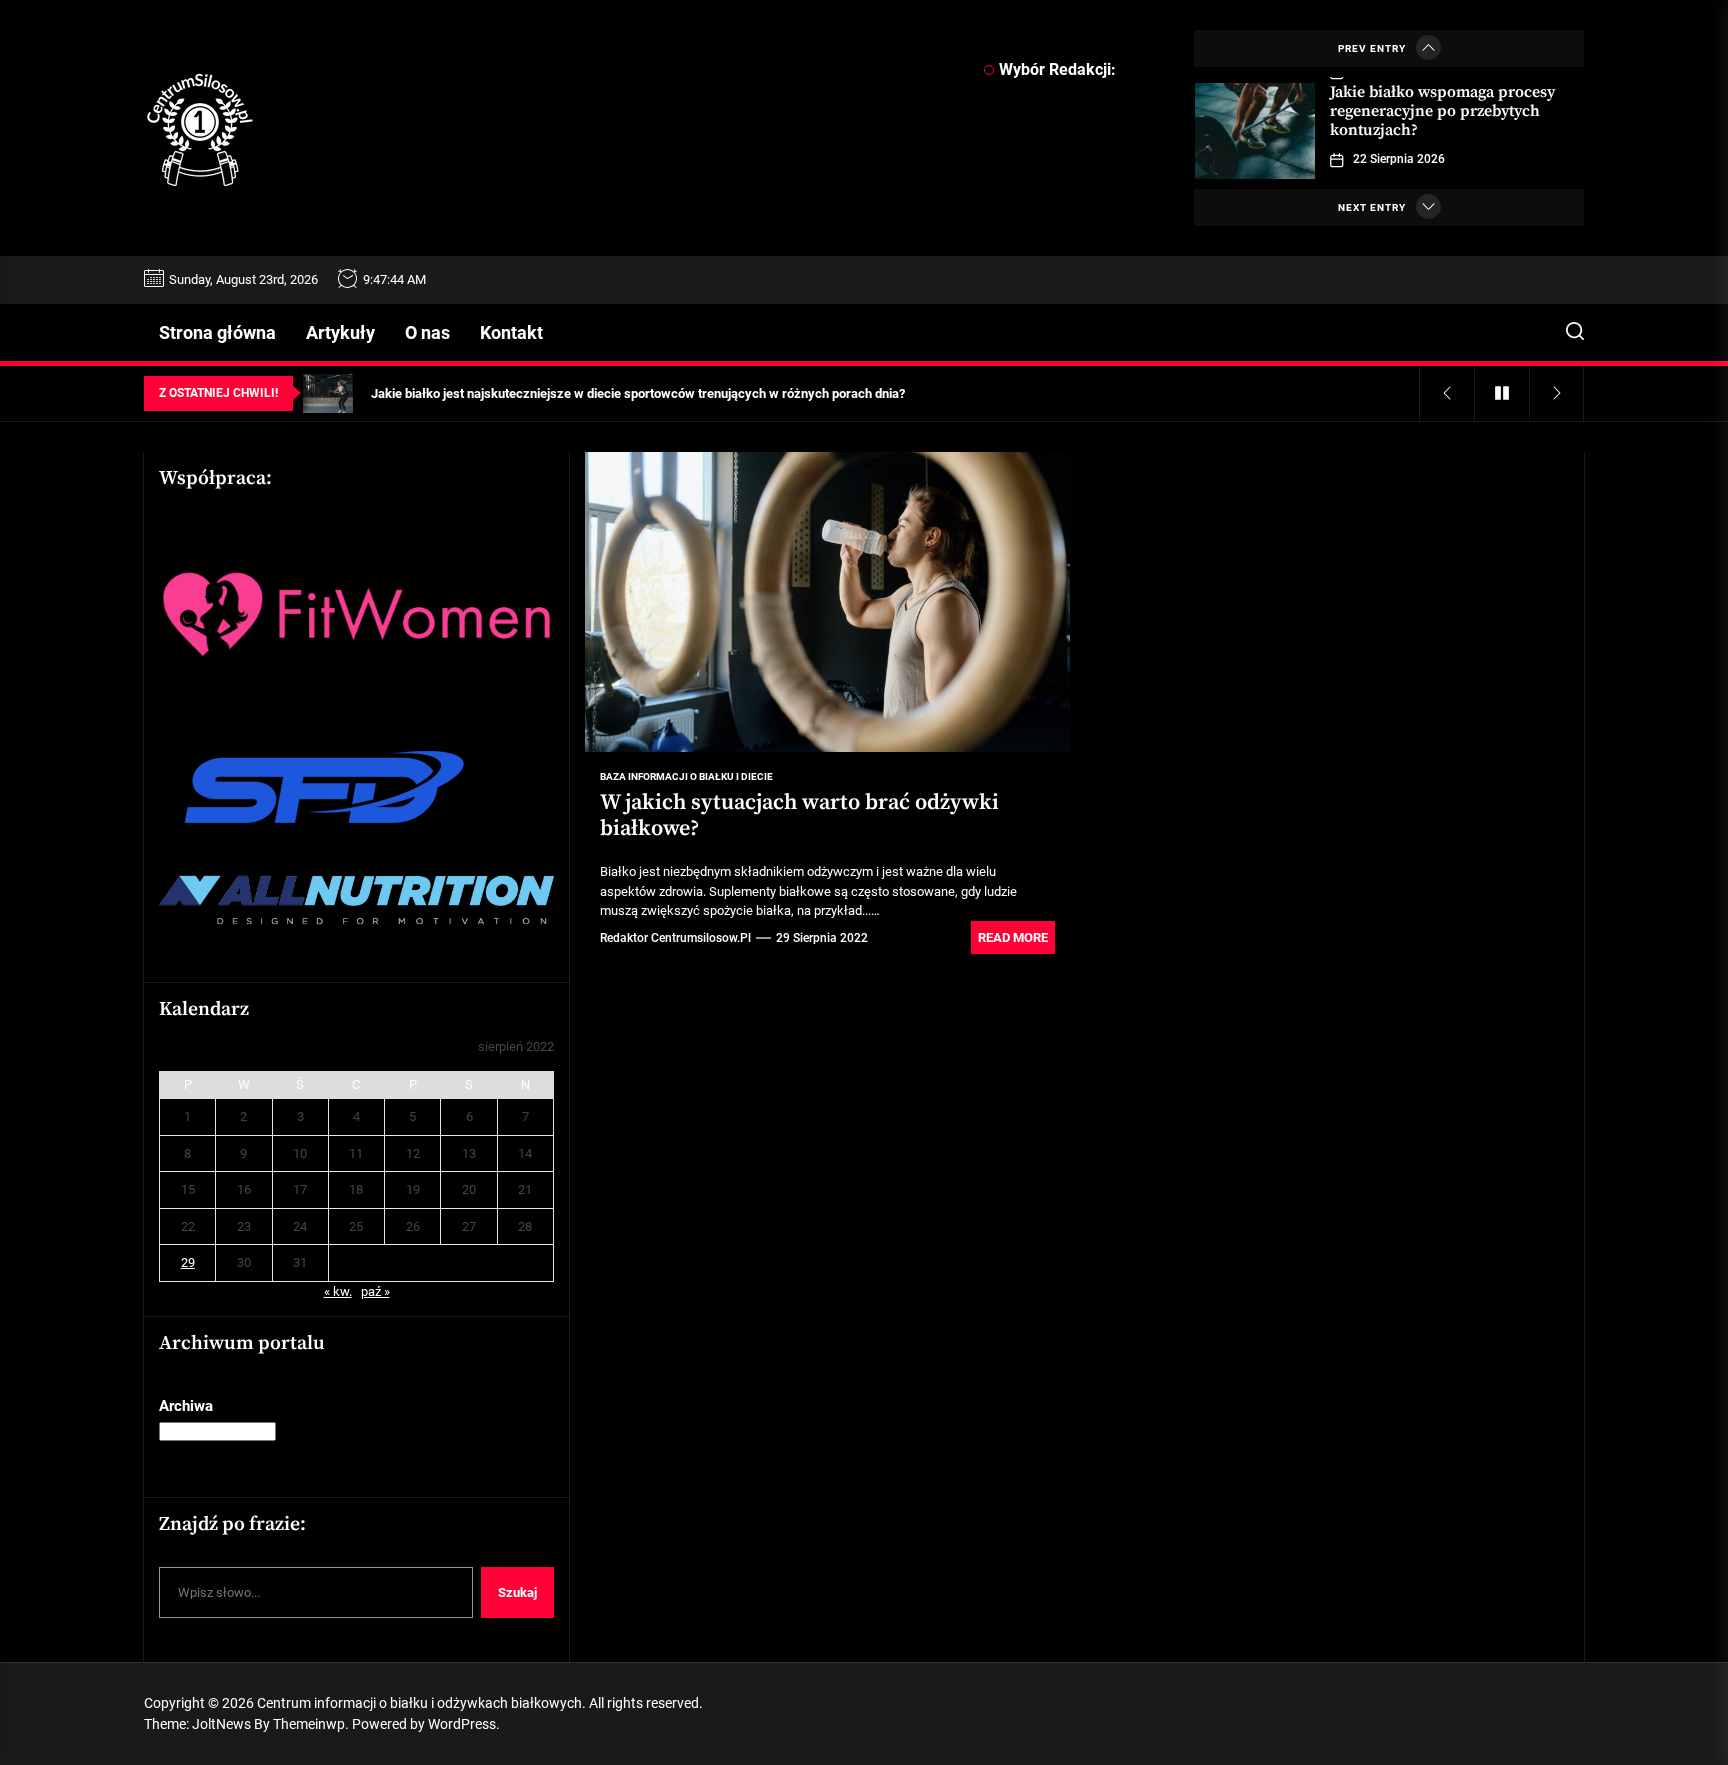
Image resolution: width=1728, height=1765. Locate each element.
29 (188, 1261)
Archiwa (186, 1406)
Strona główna (217, 332)
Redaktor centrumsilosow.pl (675, 938)
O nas (427, 332)
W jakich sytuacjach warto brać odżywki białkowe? (799, 815)
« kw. (338, 1290)
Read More (1013, 937)
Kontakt (511, 332)
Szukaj (517, 1591)
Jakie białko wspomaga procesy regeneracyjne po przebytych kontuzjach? (1442, 111)
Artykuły (340, 332)
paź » (375, 1290)
